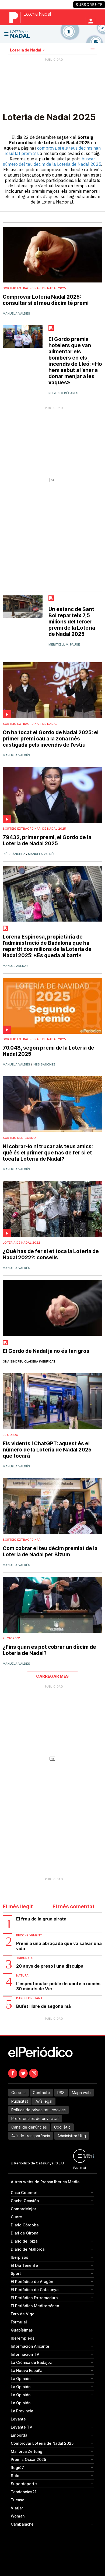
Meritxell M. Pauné (64, 644)
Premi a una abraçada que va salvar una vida (59, 1946)
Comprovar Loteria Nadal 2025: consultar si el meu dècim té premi (46, 300)
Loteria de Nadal (26, 50)
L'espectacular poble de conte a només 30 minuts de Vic (58, 1986)
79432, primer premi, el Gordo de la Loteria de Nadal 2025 (47, 840)
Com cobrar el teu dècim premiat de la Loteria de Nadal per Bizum (50, 1551)
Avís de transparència (31, 2136)
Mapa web (81, 2093)
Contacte (41, 2093)
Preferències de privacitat (35, 2118)
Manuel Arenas (16, 966)
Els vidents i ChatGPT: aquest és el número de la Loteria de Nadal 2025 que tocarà (47, 1450)
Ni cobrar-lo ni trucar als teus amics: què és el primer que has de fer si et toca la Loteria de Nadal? (48, 1153)
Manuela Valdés (16, 313)
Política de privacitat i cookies (38, 2110)
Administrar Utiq (72, 2136)
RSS (61, 2093)
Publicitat (20, 2101)
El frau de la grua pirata (41, 1919)
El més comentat (73, 1907)
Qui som (18, 2093)
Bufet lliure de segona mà (43, 2006)
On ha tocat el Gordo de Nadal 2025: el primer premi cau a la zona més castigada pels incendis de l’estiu (51, 739)
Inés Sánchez (14, 854)
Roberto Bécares (63, 393)
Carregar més (52, 1676)
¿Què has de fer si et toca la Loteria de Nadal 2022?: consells (51, 1254)
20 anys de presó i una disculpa (50, 1966)
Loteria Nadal (37, 14)
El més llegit (18, 1907)
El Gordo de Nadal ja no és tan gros (46, 1351)
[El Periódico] (15, 17)
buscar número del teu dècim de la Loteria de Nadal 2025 (52, 161)
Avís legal (44, 2101)
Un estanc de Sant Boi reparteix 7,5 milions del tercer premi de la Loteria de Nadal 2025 (72, 622)
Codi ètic (62, 2127)
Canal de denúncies (29, 2127)
